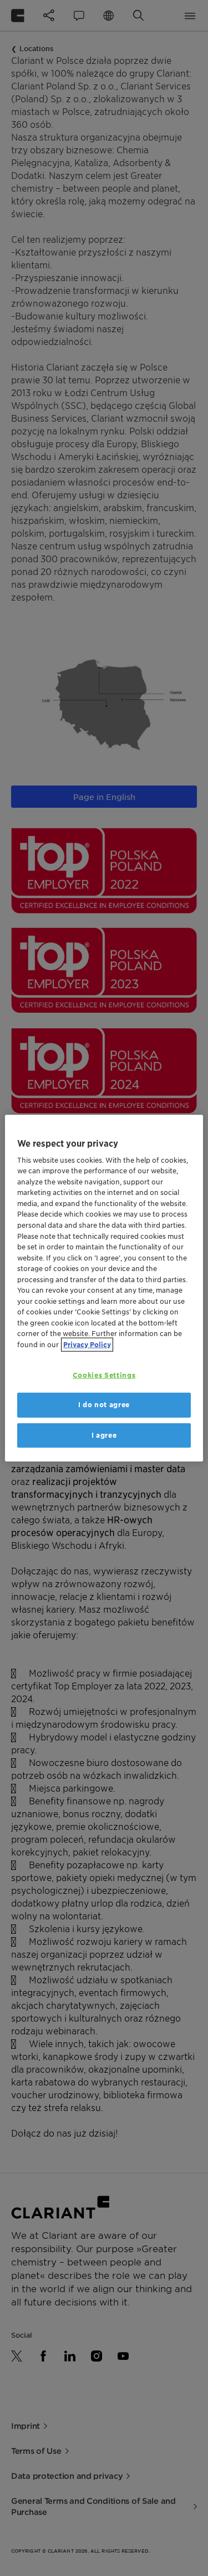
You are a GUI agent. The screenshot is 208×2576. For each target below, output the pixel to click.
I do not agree (104, 1405)
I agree (104, 1435)
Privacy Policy (87, 1344)
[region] (104, 1288)
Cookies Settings (104, 1375)
